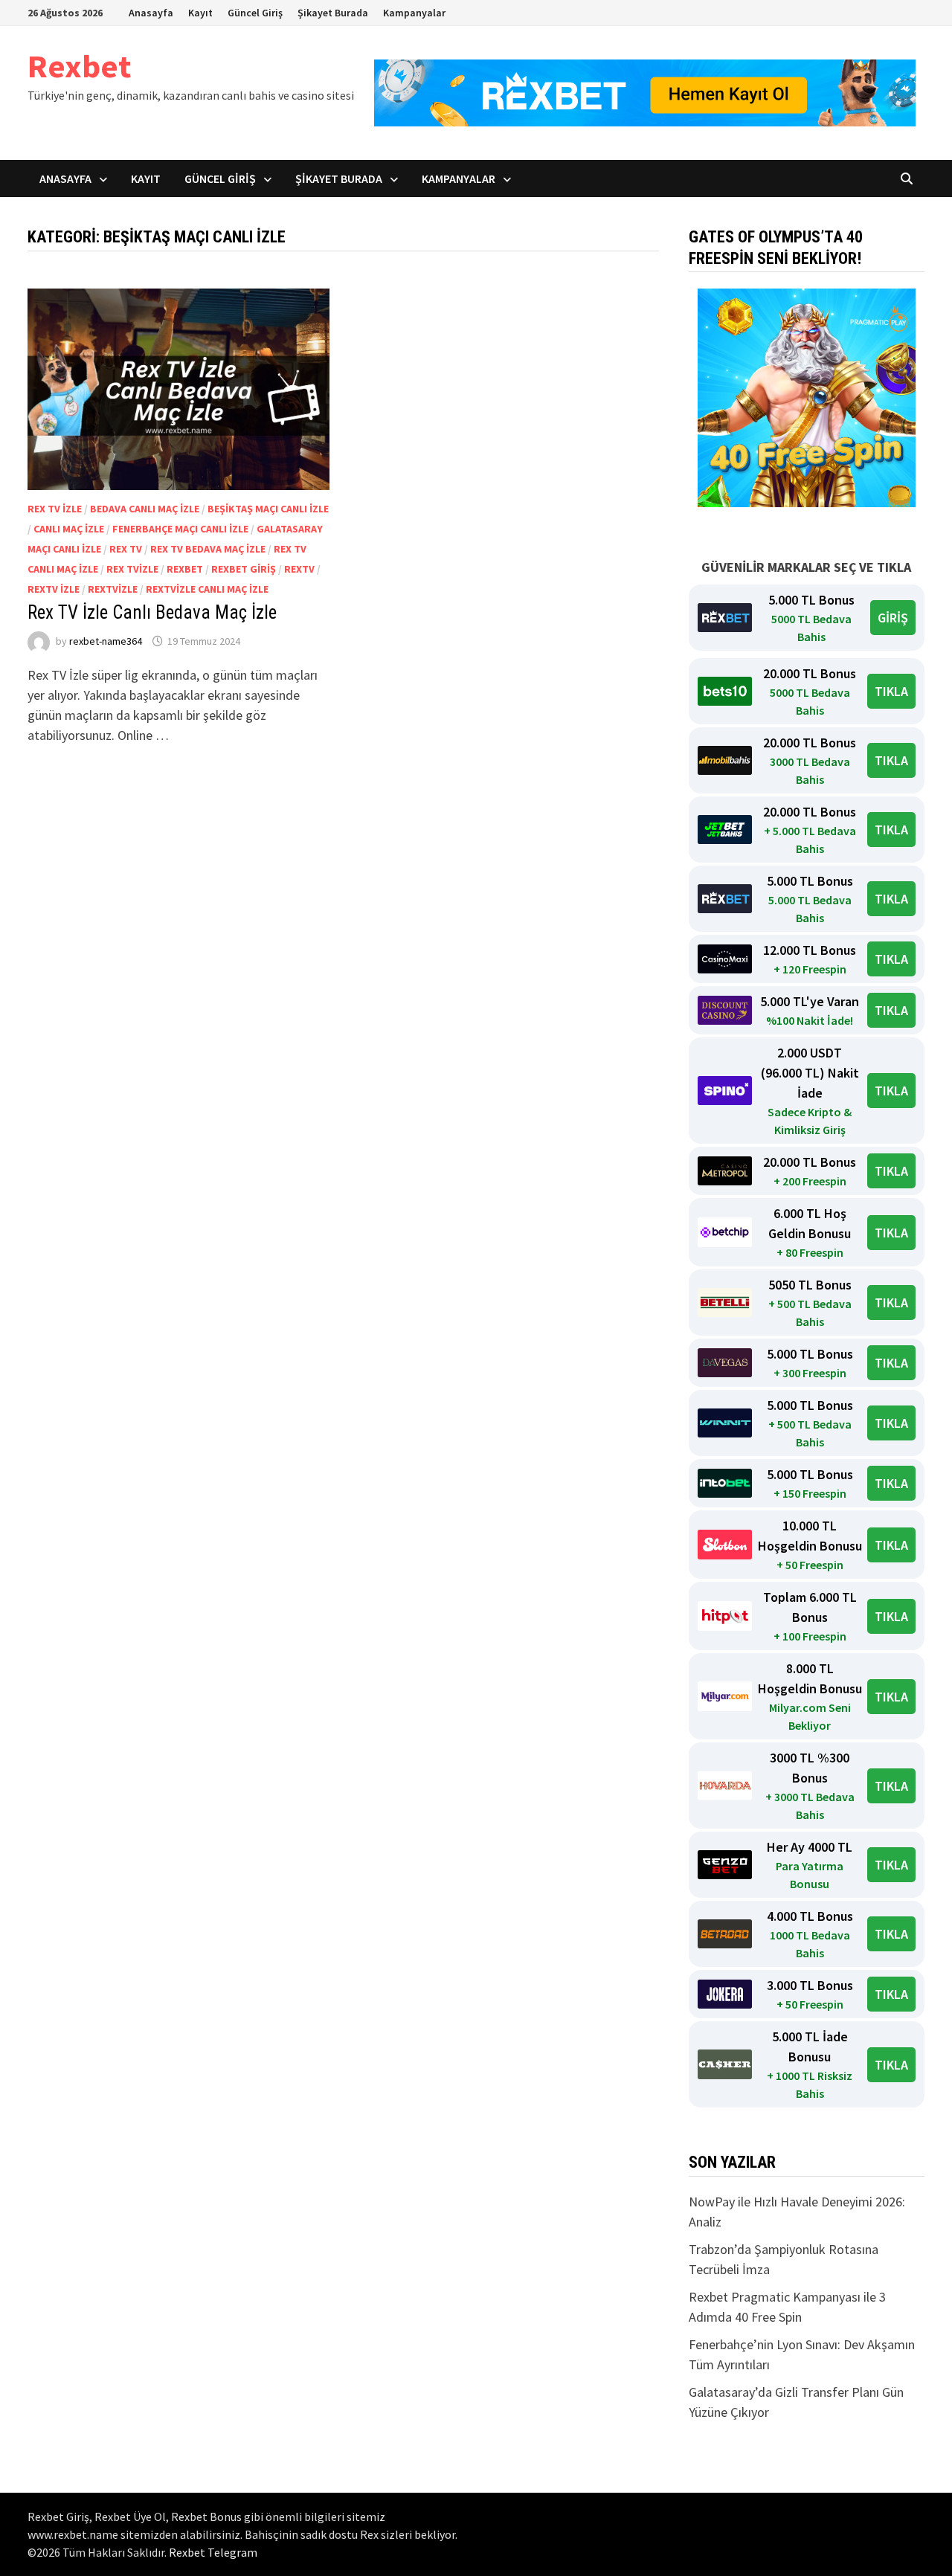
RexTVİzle (113, 589)
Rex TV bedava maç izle (208, 549)
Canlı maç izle (69, 529)
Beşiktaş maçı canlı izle (268, 509)
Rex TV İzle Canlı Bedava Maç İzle (152, 612)
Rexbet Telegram (213, 2552)
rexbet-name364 (106, 641)
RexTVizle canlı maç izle (207, 589)
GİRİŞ (893, 618)
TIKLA (891, 691)
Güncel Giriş (255, 13)
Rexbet (79, 66)
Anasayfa (151, 13)
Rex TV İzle (55, 509)
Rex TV (126, 549)
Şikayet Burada (333, 13)
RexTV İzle (54, 589)
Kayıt (200, 13)
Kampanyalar (414, 13)
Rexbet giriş (244, 569)
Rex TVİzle (132, 569)
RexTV (299, 569)
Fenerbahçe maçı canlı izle (180, 529)
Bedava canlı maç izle (145, 509)
